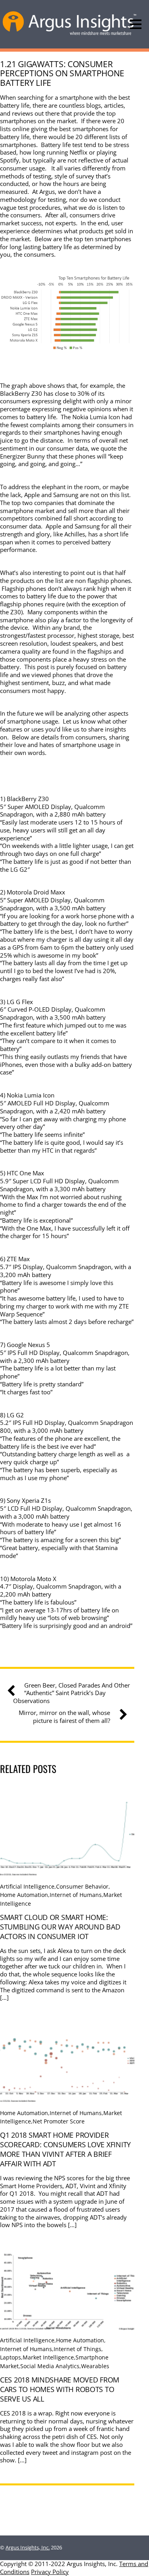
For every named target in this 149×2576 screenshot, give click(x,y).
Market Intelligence (48, 2357)
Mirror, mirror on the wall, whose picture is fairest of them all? (64, 1717)
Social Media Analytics (50, 2366)
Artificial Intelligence (27, 1886)
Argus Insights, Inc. (28, 2547)
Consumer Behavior (82, 1886)
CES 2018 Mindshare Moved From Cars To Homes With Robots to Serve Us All (60, 2389)
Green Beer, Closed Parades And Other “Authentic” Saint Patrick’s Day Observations (72, 1693)
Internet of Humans (76, 1895)
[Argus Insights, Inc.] (70, 34)
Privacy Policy (50, 2572)
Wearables (95, 2366)
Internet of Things (77, 2349)
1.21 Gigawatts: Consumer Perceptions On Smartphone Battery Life (62, 73)
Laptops (11, 2357)
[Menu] (136, 24)
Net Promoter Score (59, 2121)
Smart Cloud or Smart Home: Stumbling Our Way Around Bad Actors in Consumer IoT (60, 1927)
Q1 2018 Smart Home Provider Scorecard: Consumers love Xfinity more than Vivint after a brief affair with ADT (65, 2149)
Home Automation (24, 1895)
